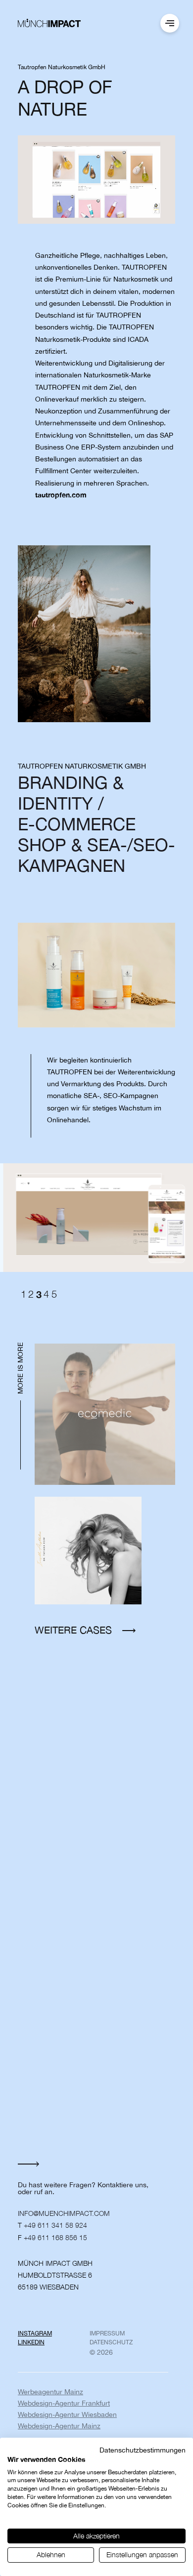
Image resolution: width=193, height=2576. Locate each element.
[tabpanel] (96, 1217)
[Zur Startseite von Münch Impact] (49, 23)
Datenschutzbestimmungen (143, 2450)
